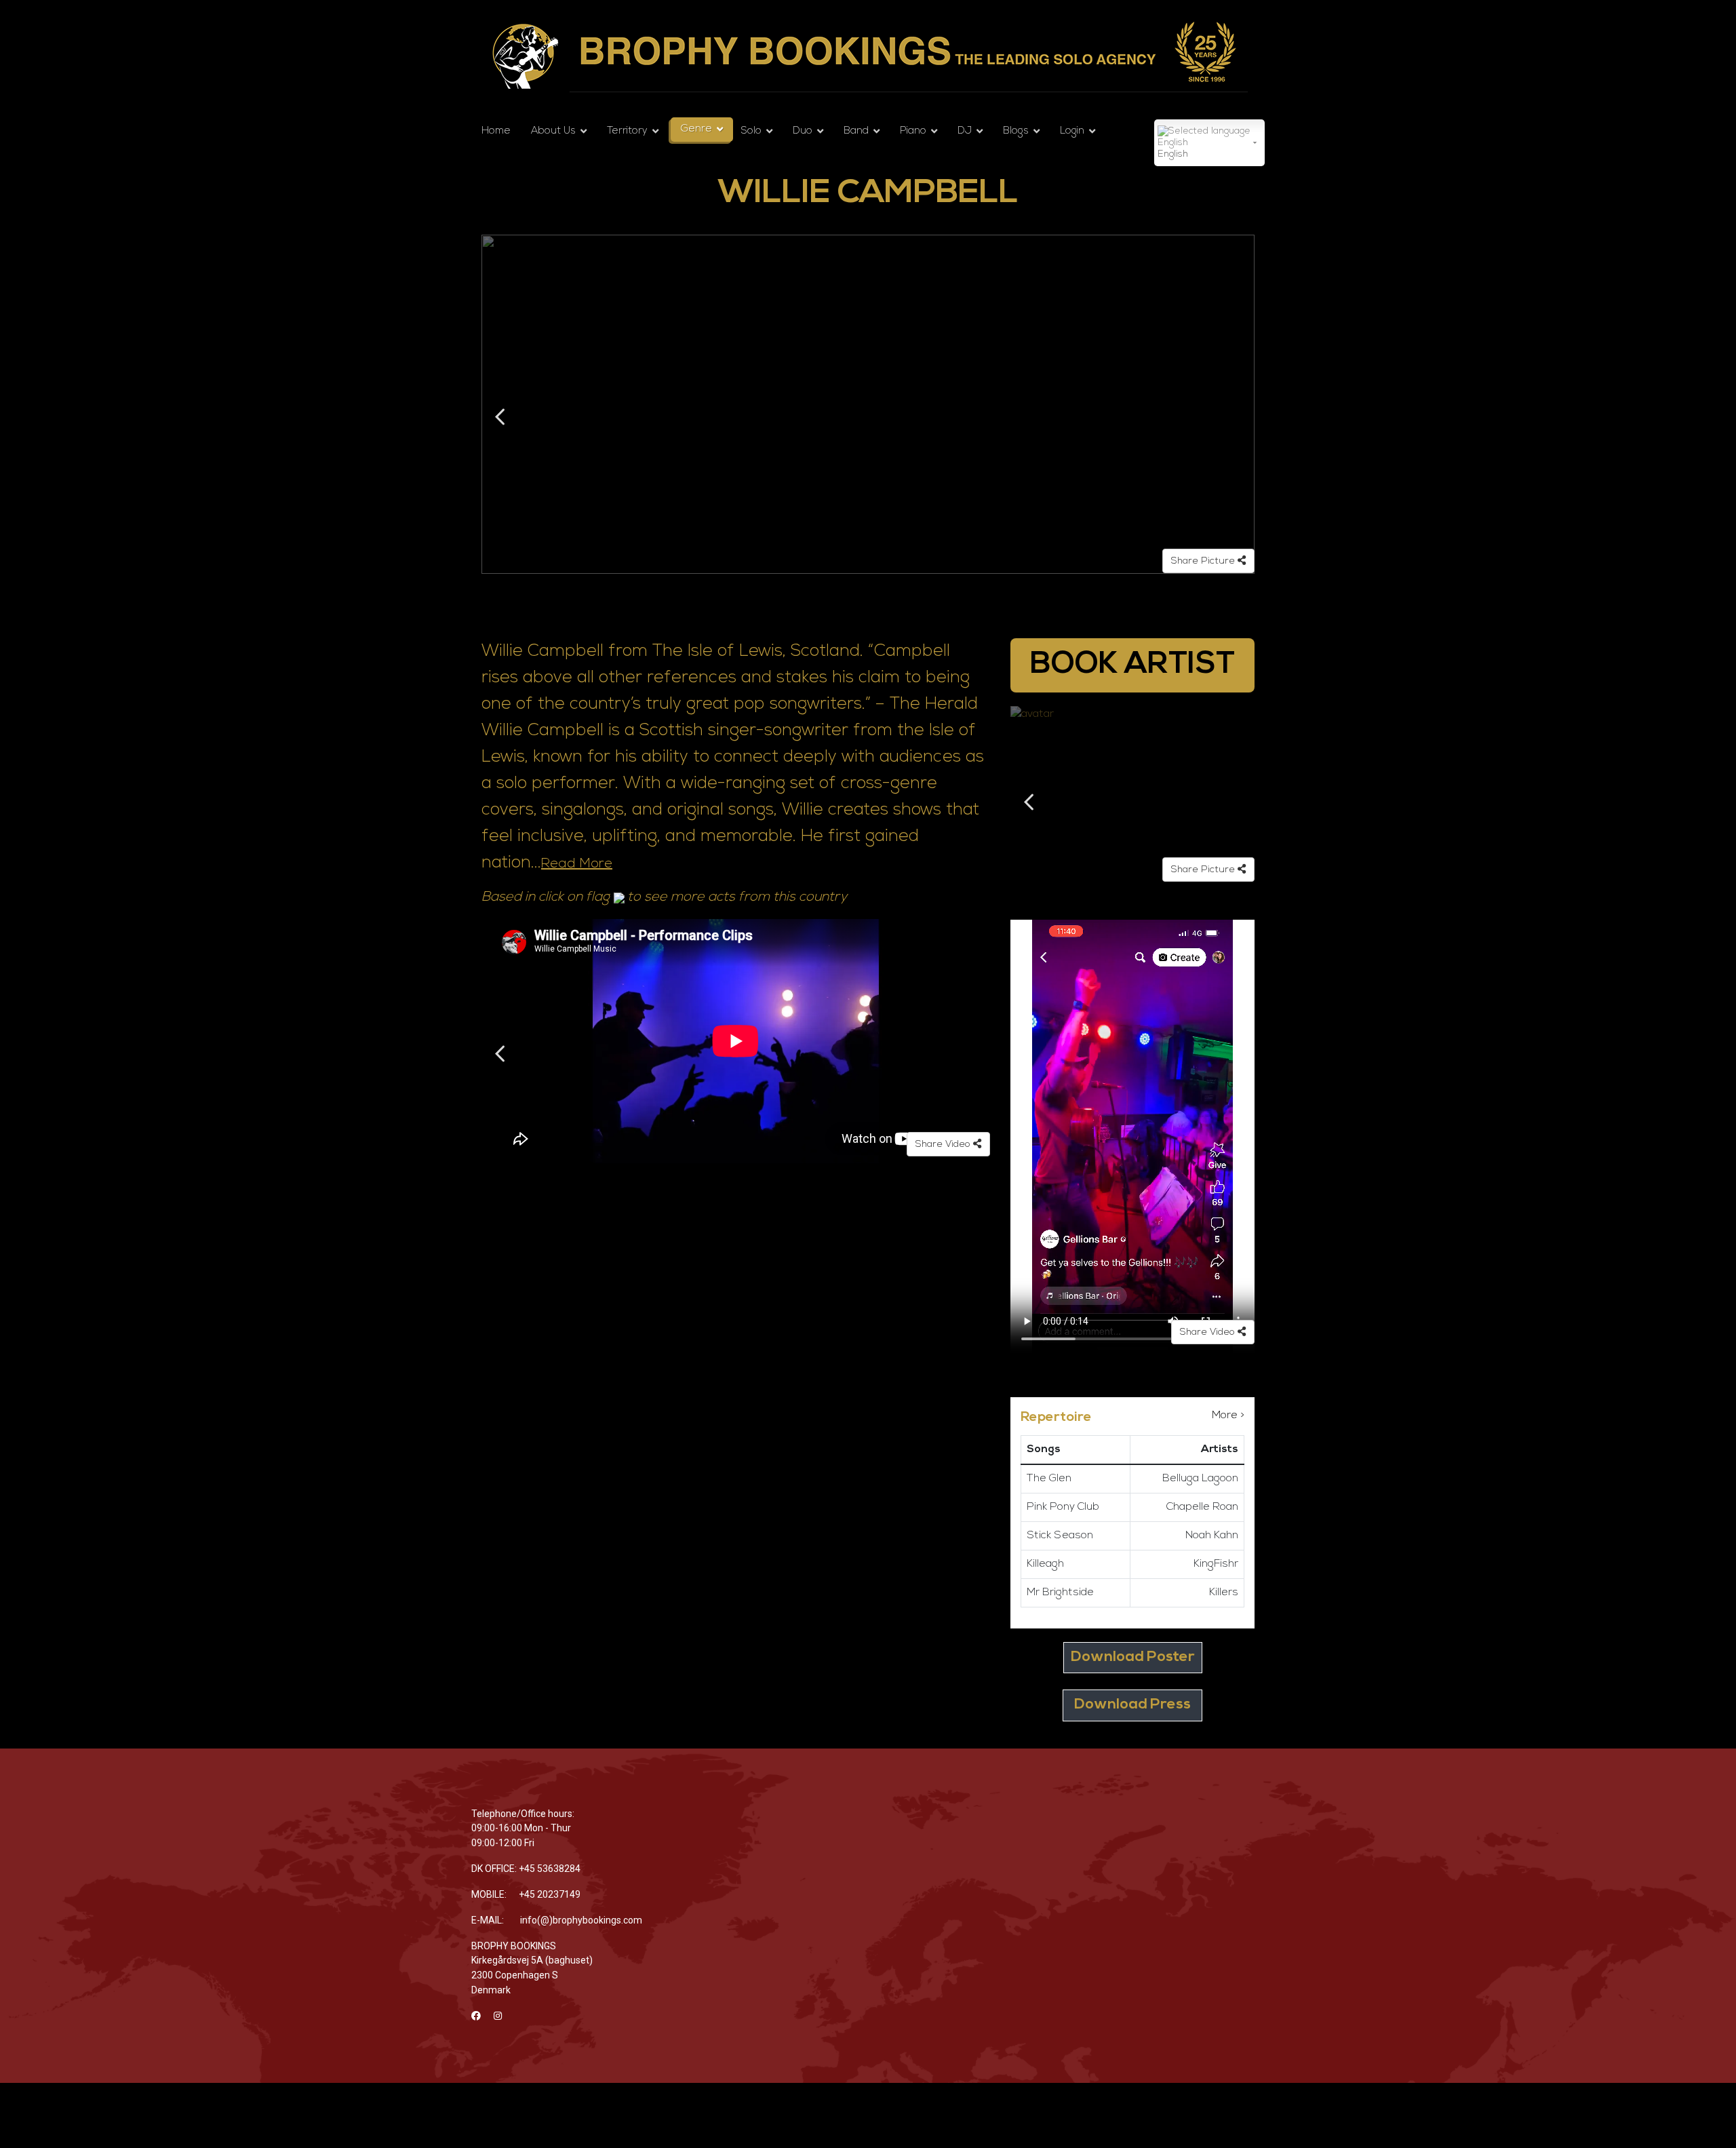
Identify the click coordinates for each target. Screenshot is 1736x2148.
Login (1072, 131)
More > (1228, 1415)
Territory (627, 131)
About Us (553, 131)
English (1173, 154)
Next (1237, 417)
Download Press (1132, 1705)
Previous (499, 417)
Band (856, 131)
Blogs (1016, 131)
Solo (751, 131)
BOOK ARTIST (1132, 665)
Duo (803, 131)
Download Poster (1133, 1657)
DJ (965, 131)
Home (496, 131)
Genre (696, 129)
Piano (913, 131)
